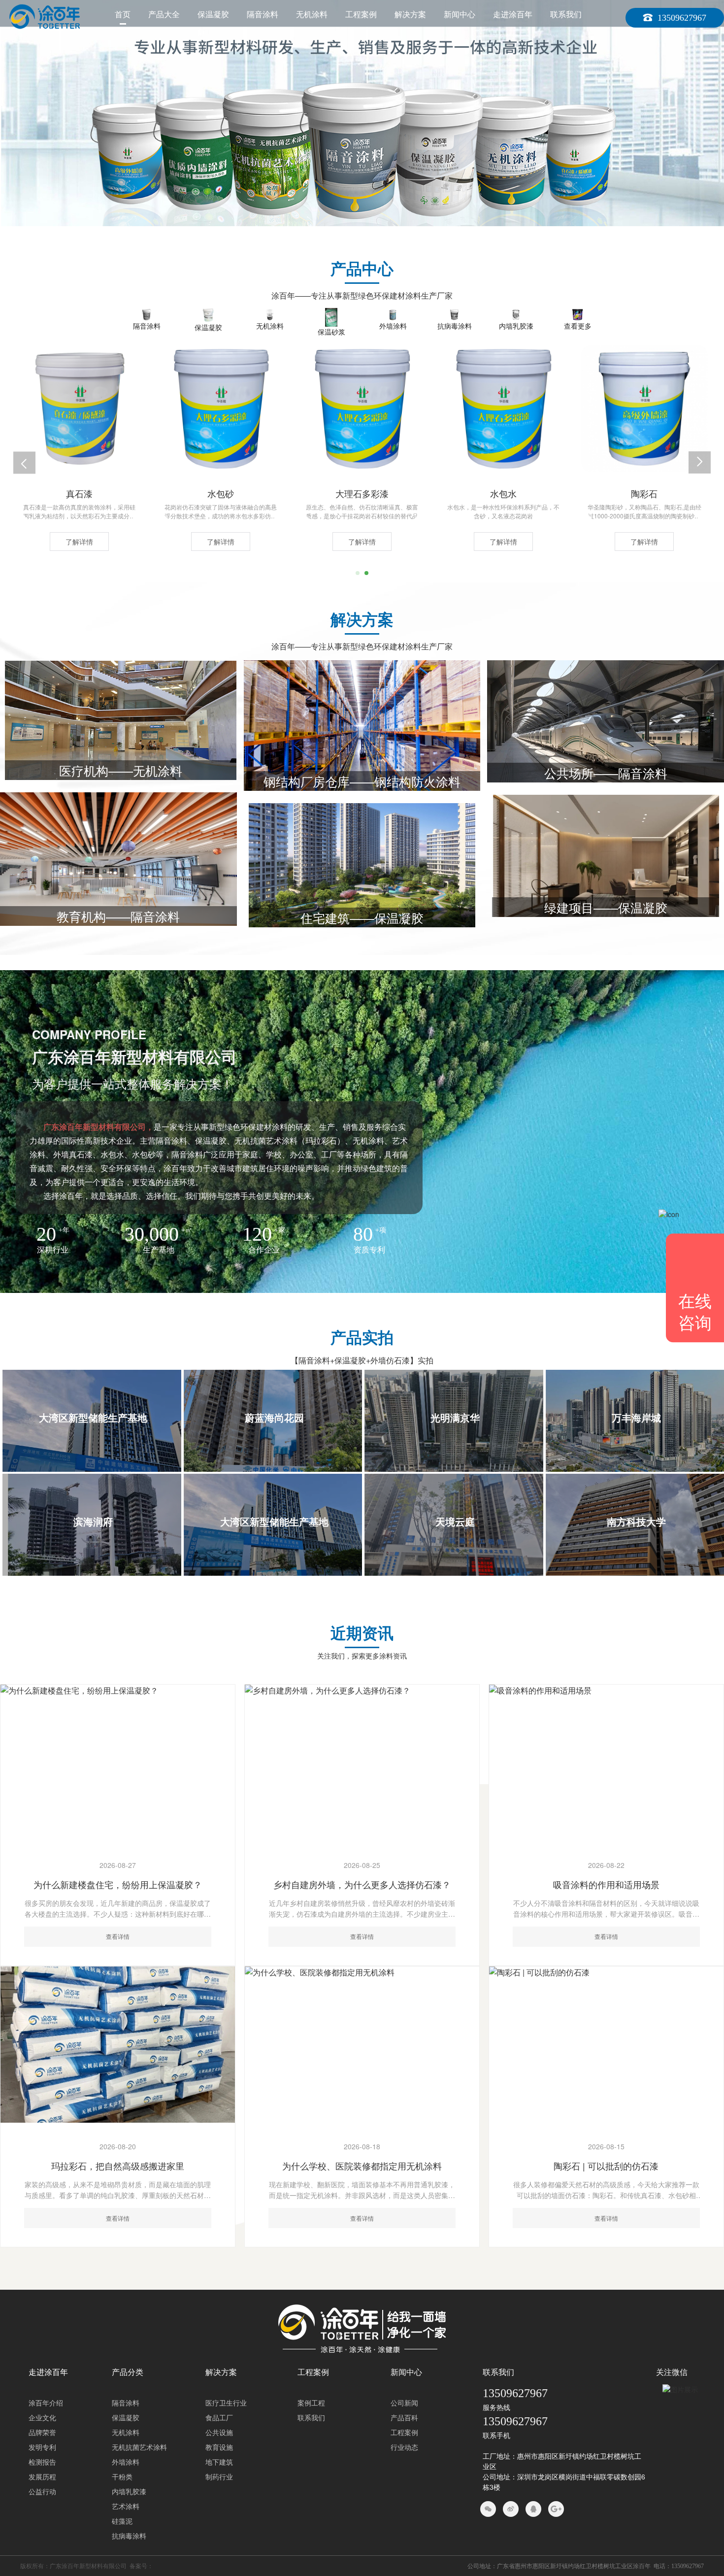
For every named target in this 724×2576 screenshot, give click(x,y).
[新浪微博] (511, 2509)
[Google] (556, 2509)
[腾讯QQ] (533, 2509)
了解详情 (79, 542)
